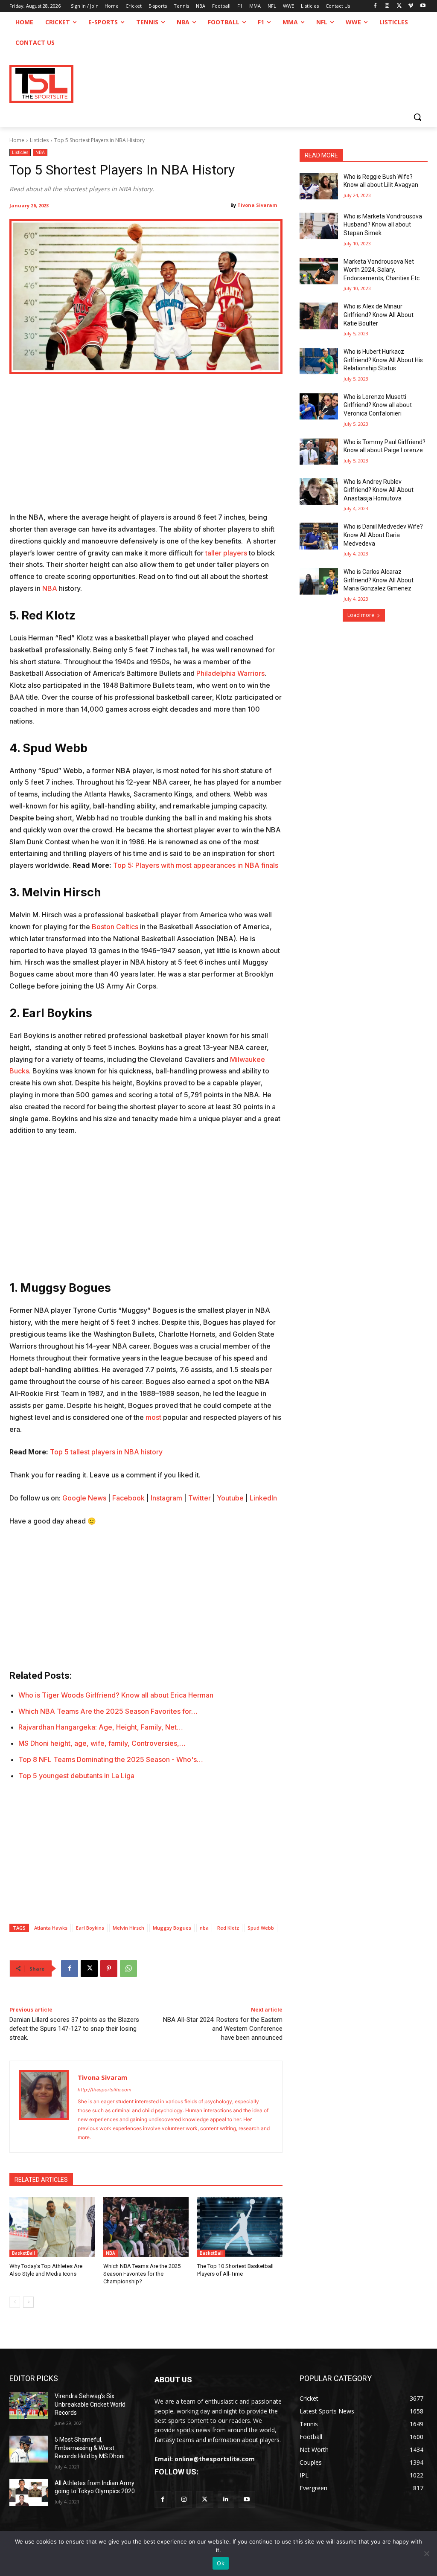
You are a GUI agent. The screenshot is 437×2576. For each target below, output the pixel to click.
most (153, 1417)
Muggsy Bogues (172, 1928)
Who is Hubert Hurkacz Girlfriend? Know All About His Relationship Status (383, 360)
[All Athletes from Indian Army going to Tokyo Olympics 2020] (29, 2493)
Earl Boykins (90, 1928)
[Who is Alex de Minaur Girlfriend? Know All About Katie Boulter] (319, 316)
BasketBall (23, 2253)
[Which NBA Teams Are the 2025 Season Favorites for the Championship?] (146, 2227)
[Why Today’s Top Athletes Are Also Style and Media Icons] (52, 2227)
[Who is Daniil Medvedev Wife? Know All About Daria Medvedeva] (319, 536)
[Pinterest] (109, 1968)
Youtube (230, 1498)
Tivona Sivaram (257, 205)
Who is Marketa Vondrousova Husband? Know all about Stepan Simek (383, 225)
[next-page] (28, 2302)
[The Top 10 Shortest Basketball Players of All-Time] (240, 2227)
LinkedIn (263, 1498)
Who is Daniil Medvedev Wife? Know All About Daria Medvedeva (383, 535)
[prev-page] (15, 2302)
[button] (417, 117)
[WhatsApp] (128, 1968)
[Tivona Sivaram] (44, 2107)
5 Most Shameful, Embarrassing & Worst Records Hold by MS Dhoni (90, 2448)
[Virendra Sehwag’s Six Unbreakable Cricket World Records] (29, 2406)
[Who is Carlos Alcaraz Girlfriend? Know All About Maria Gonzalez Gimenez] (319, 581)
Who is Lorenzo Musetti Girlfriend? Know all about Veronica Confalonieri (378, 405)
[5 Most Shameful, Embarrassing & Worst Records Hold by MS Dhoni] (29, 2449)
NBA (40, 152)
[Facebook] (375, 6)
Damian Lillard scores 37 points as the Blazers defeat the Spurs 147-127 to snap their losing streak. (74, 2029)
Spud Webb (261, 1928)
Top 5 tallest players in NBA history (106, 1452)
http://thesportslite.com (105, 2090)
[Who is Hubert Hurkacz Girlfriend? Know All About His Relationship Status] (319, 361)
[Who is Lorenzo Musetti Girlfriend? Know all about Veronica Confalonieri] (319, 406)
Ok (221, 2563)
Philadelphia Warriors (230, 673)
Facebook (128, 1498)
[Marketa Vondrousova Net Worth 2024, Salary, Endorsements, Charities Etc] (319, 271)
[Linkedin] (226, 2499)
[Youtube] (423, 6)
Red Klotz (228, 1928)
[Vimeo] (411, 6)
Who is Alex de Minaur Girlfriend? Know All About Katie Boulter (379, 315)
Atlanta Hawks (51, 1928)
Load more (361, 615)
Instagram (166, 1498)
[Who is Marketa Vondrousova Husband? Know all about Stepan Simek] (319, 226)
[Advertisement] (146, 448)
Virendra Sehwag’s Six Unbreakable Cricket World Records (90, 2404)
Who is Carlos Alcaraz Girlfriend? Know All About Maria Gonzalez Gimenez (379, 580)
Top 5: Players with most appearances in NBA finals (196, 865)
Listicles (39, 140)
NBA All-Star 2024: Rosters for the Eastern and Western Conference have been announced (223, 2029)
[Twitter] (205, 2499)
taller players (226, 553)
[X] (399, 6)
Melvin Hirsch (128, 1928)
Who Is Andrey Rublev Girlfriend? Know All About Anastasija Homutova (379, 490)
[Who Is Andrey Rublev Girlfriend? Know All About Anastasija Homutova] (319, 491)
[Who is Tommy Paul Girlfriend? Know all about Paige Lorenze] (319, 452)
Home (17, 140)
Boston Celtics (115, 927)
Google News (84, 1498)
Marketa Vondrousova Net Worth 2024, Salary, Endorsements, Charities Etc (382, 270)
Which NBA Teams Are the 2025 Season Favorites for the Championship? (142, 2274)
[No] (426, 2553)
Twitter (200, 1498)
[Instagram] (387, 6)
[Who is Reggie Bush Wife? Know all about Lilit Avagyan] (319, 186)
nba (204, 1928)
